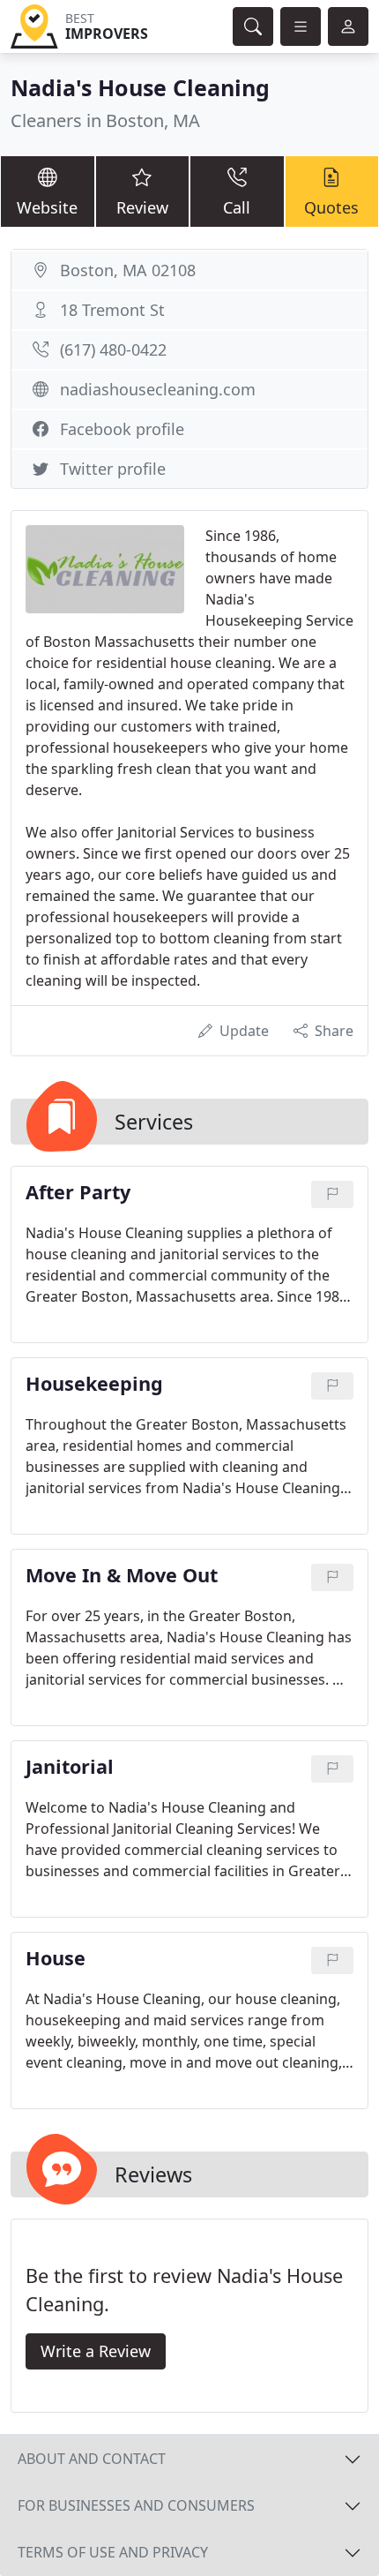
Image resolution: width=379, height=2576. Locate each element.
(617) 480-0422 (113, 349)
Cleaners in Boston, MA (105, 120)
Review (142, 207)
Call (237, 207)
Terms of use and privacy (113, 2552)
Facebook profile (122, 429)
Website (47, 207)
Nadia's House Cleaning (140, 87)
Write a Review (96, 2351)
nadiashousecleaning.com (158, 389)
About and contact (92, 2459)
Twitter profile (113, 469)
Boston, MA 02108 (128, 270)
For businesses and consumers (136, 2505)
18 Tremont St (112, 310)
